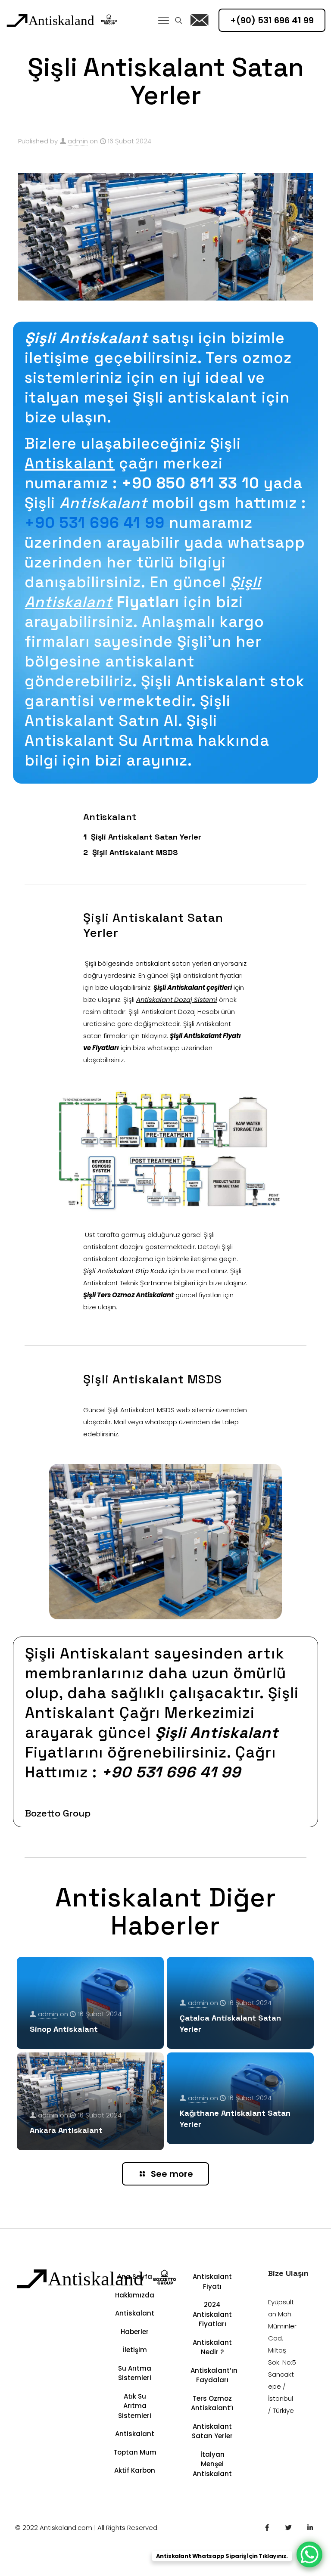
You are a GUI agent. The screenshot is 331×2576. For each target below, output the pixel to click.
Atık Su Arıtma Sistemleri (135, 2406)
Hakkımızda (135, 2295)
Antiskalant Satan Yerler (212, 2431)
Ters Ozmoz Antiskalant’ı (212, 2403)
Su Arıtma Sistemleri (135, 2373)
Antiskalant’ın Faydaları (212, 2375)
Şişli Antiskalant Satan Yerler (146, 837)
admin (78, 141)
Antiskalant (135, 2313)
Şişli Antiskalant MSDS (135, 852)
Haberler (135, 2332)
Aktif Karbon (135, 2470)
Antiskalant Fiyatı (212, 2282)
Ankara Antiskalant (66, 2130)
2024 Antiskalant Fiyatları (212, 2314)
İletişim (135, 2350)
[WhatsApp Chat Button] (309, 2554)
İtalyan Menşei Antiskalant (212, 2464)
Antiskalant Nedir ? (212, 2347)
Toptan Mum (135, 2452)
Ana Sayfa (135, 2277)
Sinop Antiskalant (64, 2029)
